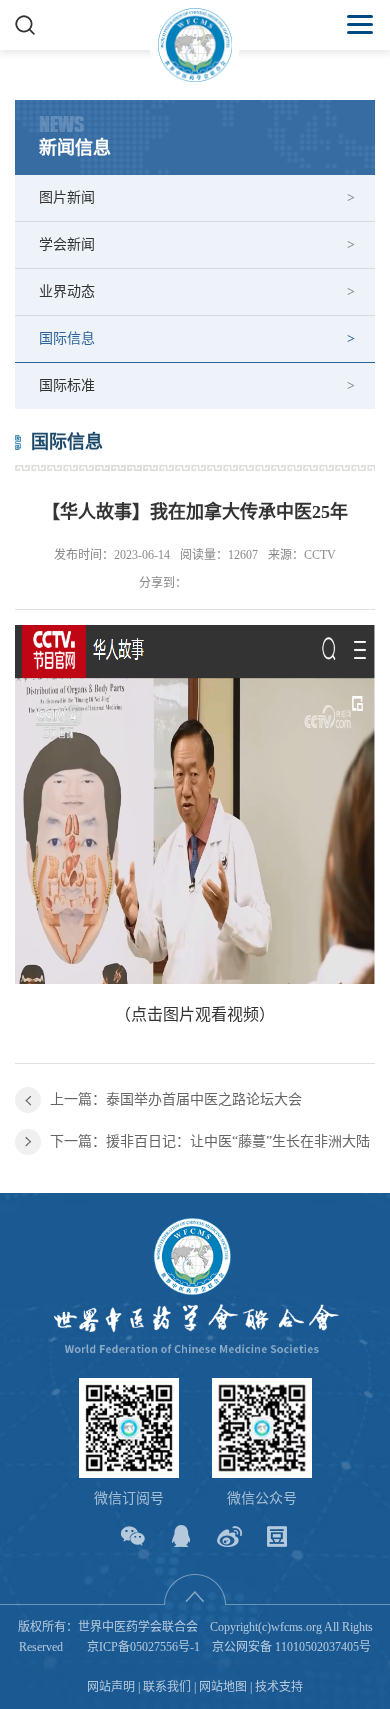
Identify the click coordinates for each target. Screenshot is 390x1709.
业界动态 (67, 291)
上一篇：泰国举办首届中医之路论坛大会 (176, 1099)
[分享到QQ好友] (181, 1536)
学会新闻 (67, 244)
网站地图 (223, 1687)
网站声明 (111, 1687)
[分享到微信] (133, 1536)
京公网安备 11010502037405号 (291, 1647)
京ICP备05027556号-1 (143, 1647)
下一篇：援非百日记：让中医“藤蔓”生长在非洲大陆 (210, 1141)
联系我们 (167, 1687)
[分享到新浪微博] (229, 1536)
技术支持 (279, 1687)
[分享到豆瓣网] (277, 1536)
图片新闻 (67, 197)
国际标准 (67, 385)
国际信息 (67, 338)
